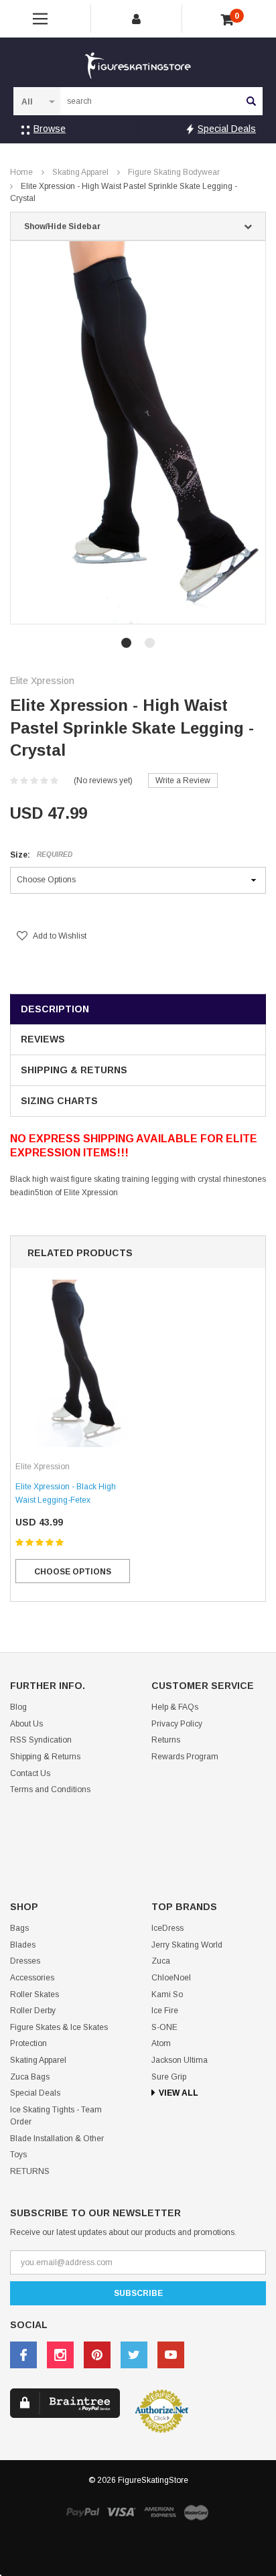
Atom (161, 2043)
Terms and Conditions (50, 1789)
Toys (18, 2155)
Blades (23, 1945)
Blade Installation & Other (57, 2139)
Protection (28, 2043)
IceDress (167, 1928)
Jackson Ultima (180, 2060)
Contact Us (30, 1773)
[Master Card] (196, 2512)
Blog (18, 1707)
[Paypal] (82, 2512)
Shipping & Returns (74, 1070)
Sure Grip (169, 2077)
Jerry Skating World (187, 1945)
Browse (50, 129)
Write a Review (183, 781)
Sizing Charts (59, 1101)
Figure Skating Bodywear (174, 172)
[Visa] (121, 2512)
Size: (41, 855)
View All (179, 2093)
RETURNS (30, 2171)
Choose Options (73, 1572)
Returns (166, 1740)
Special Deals (227, 129)
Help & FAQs (175, 1707)
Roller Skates (34, 1994)
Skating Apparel (80, 172)
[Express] (160, 2512)
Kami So (167, 1994)
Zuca (161, 1961)
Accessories (32, 1978)
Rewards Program (185, 1757)
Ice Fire (165, 2011)
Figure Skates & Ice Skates (59, 2027)
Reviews (43, 1039)
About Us (26, 1724)
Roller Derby (33, 2011)
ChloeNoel (171, 1978)
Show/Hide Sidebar (62, 226)
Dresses (25, 1961)
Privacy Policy (177, 1724)
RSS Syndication (41, 1740)
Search (251, 101)
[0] (227, 20)
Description (55, 1009)
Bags (19, 1928)
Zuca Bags (30, 2077)
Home (21, 172)
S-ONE (164, 2027)
